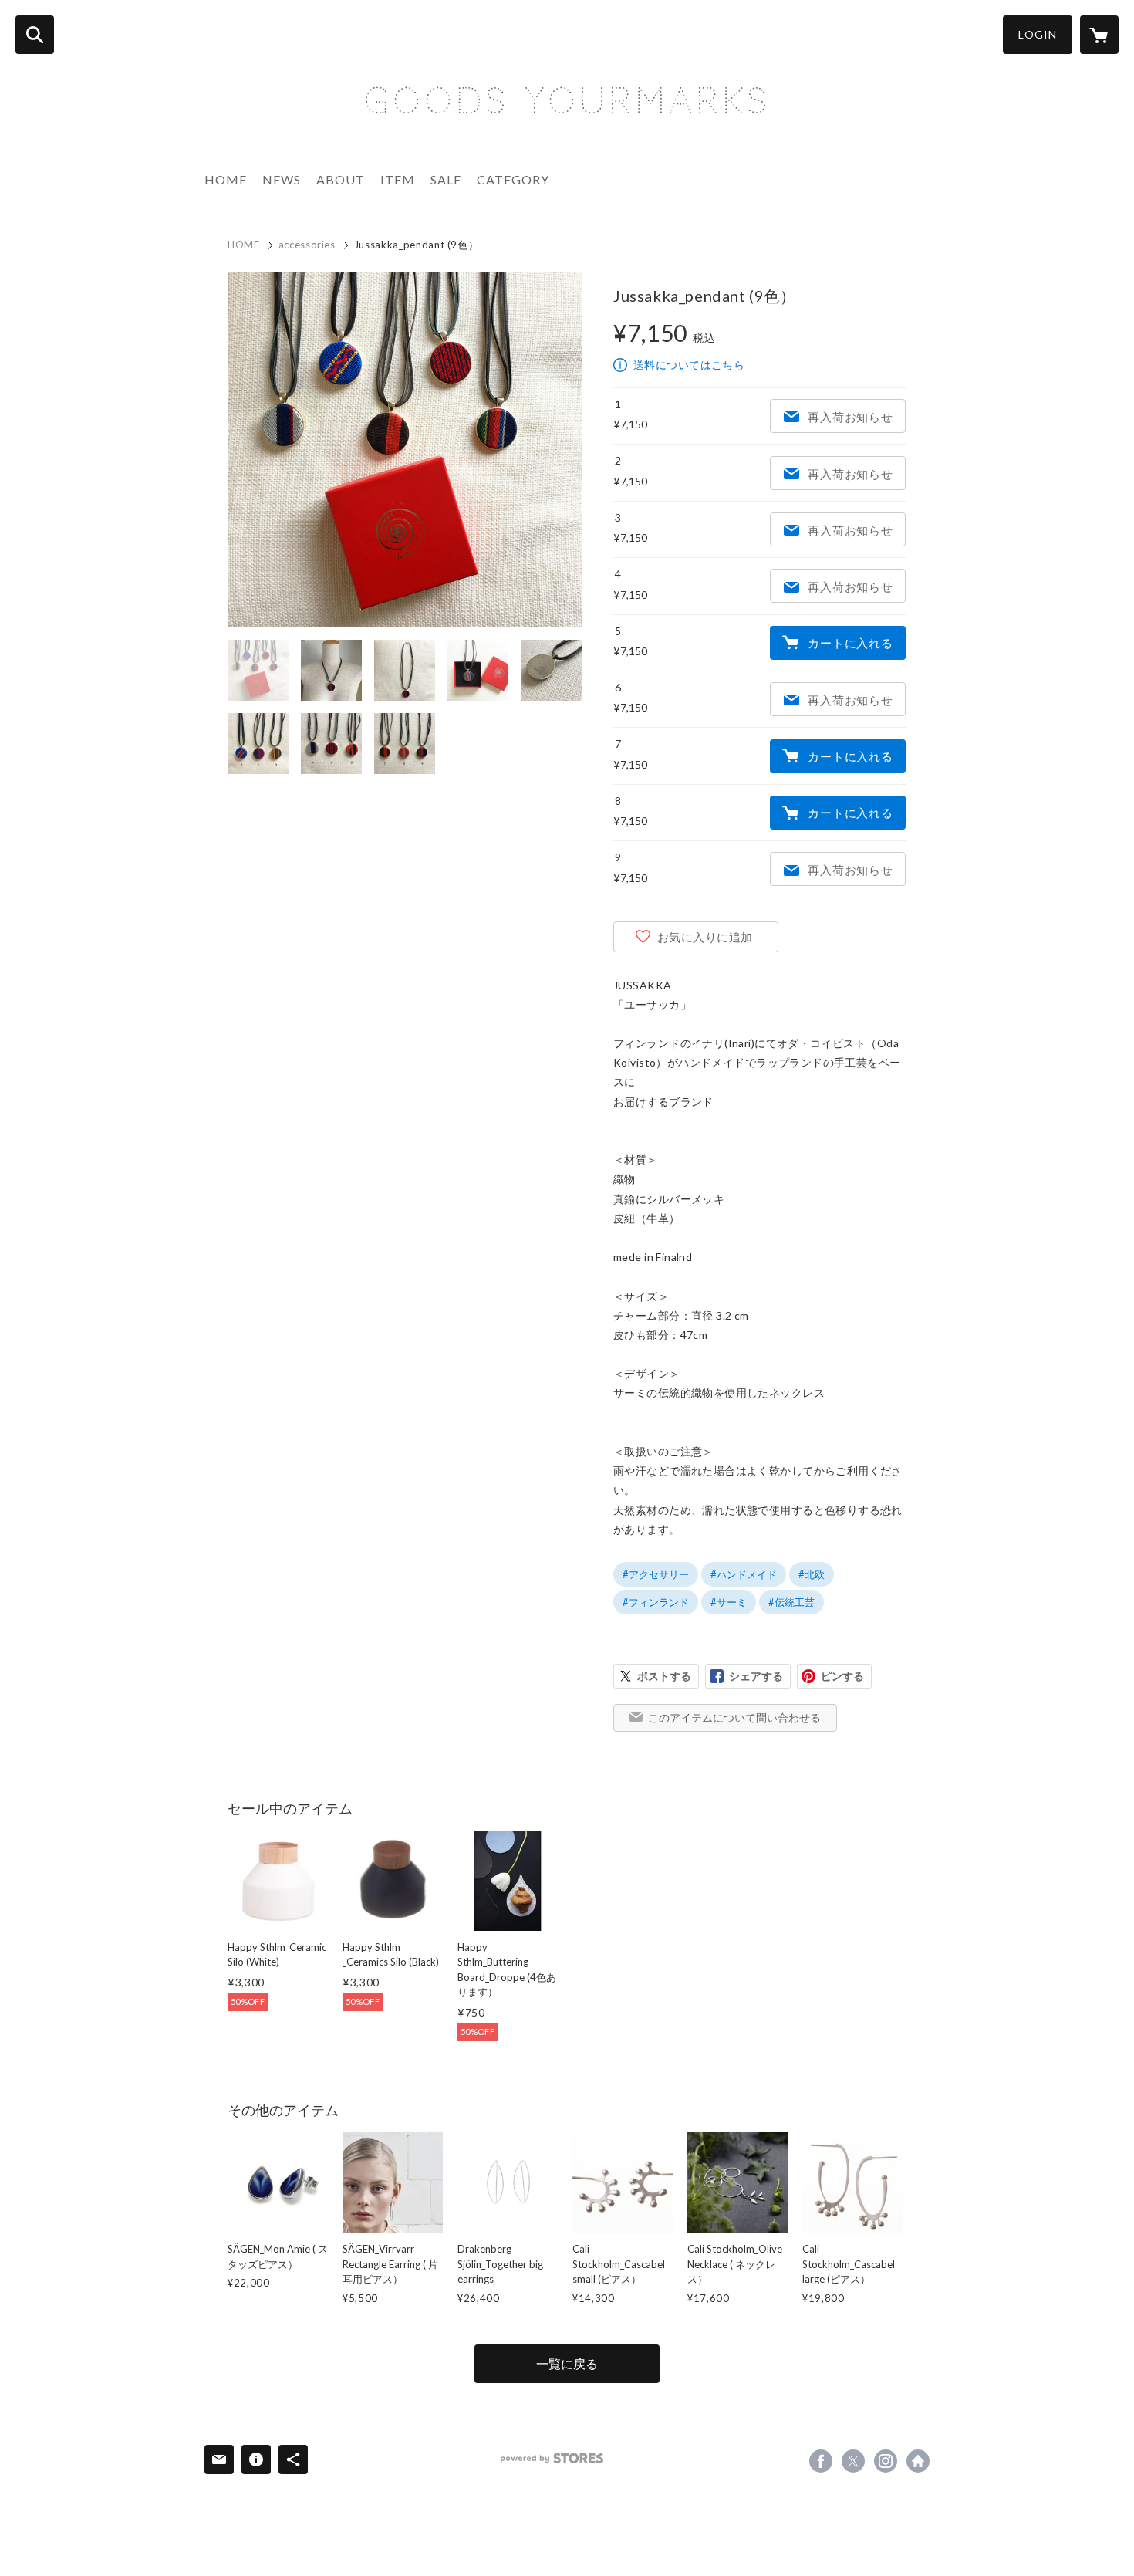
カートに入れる (850, 643)
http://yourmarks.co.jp (918, 2461)
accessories (307, 245)
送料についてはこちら (689, 365)
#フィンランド (656, 1602)
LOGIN (1038, 34)
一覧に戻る (567, 2363)
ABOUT (341, 179)
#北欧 (812, 1574)
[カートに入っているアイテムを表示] (1099, 35)
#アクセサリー (656, 1574)
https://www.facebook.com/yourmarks (821, 2461)
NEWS (282, 179)
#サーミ (729, 1602)
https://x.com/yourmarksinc (853, 2461)
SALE (446, 179)
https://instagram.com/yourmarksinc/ (886, 2461)
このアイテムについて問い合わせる (734, 1717)
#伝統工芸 (791, 1602)
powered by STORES (552, 2458)
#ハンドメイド (744, 1574)
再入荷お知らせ (850, 417)
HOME (226, 179)
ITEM (398, 179)
